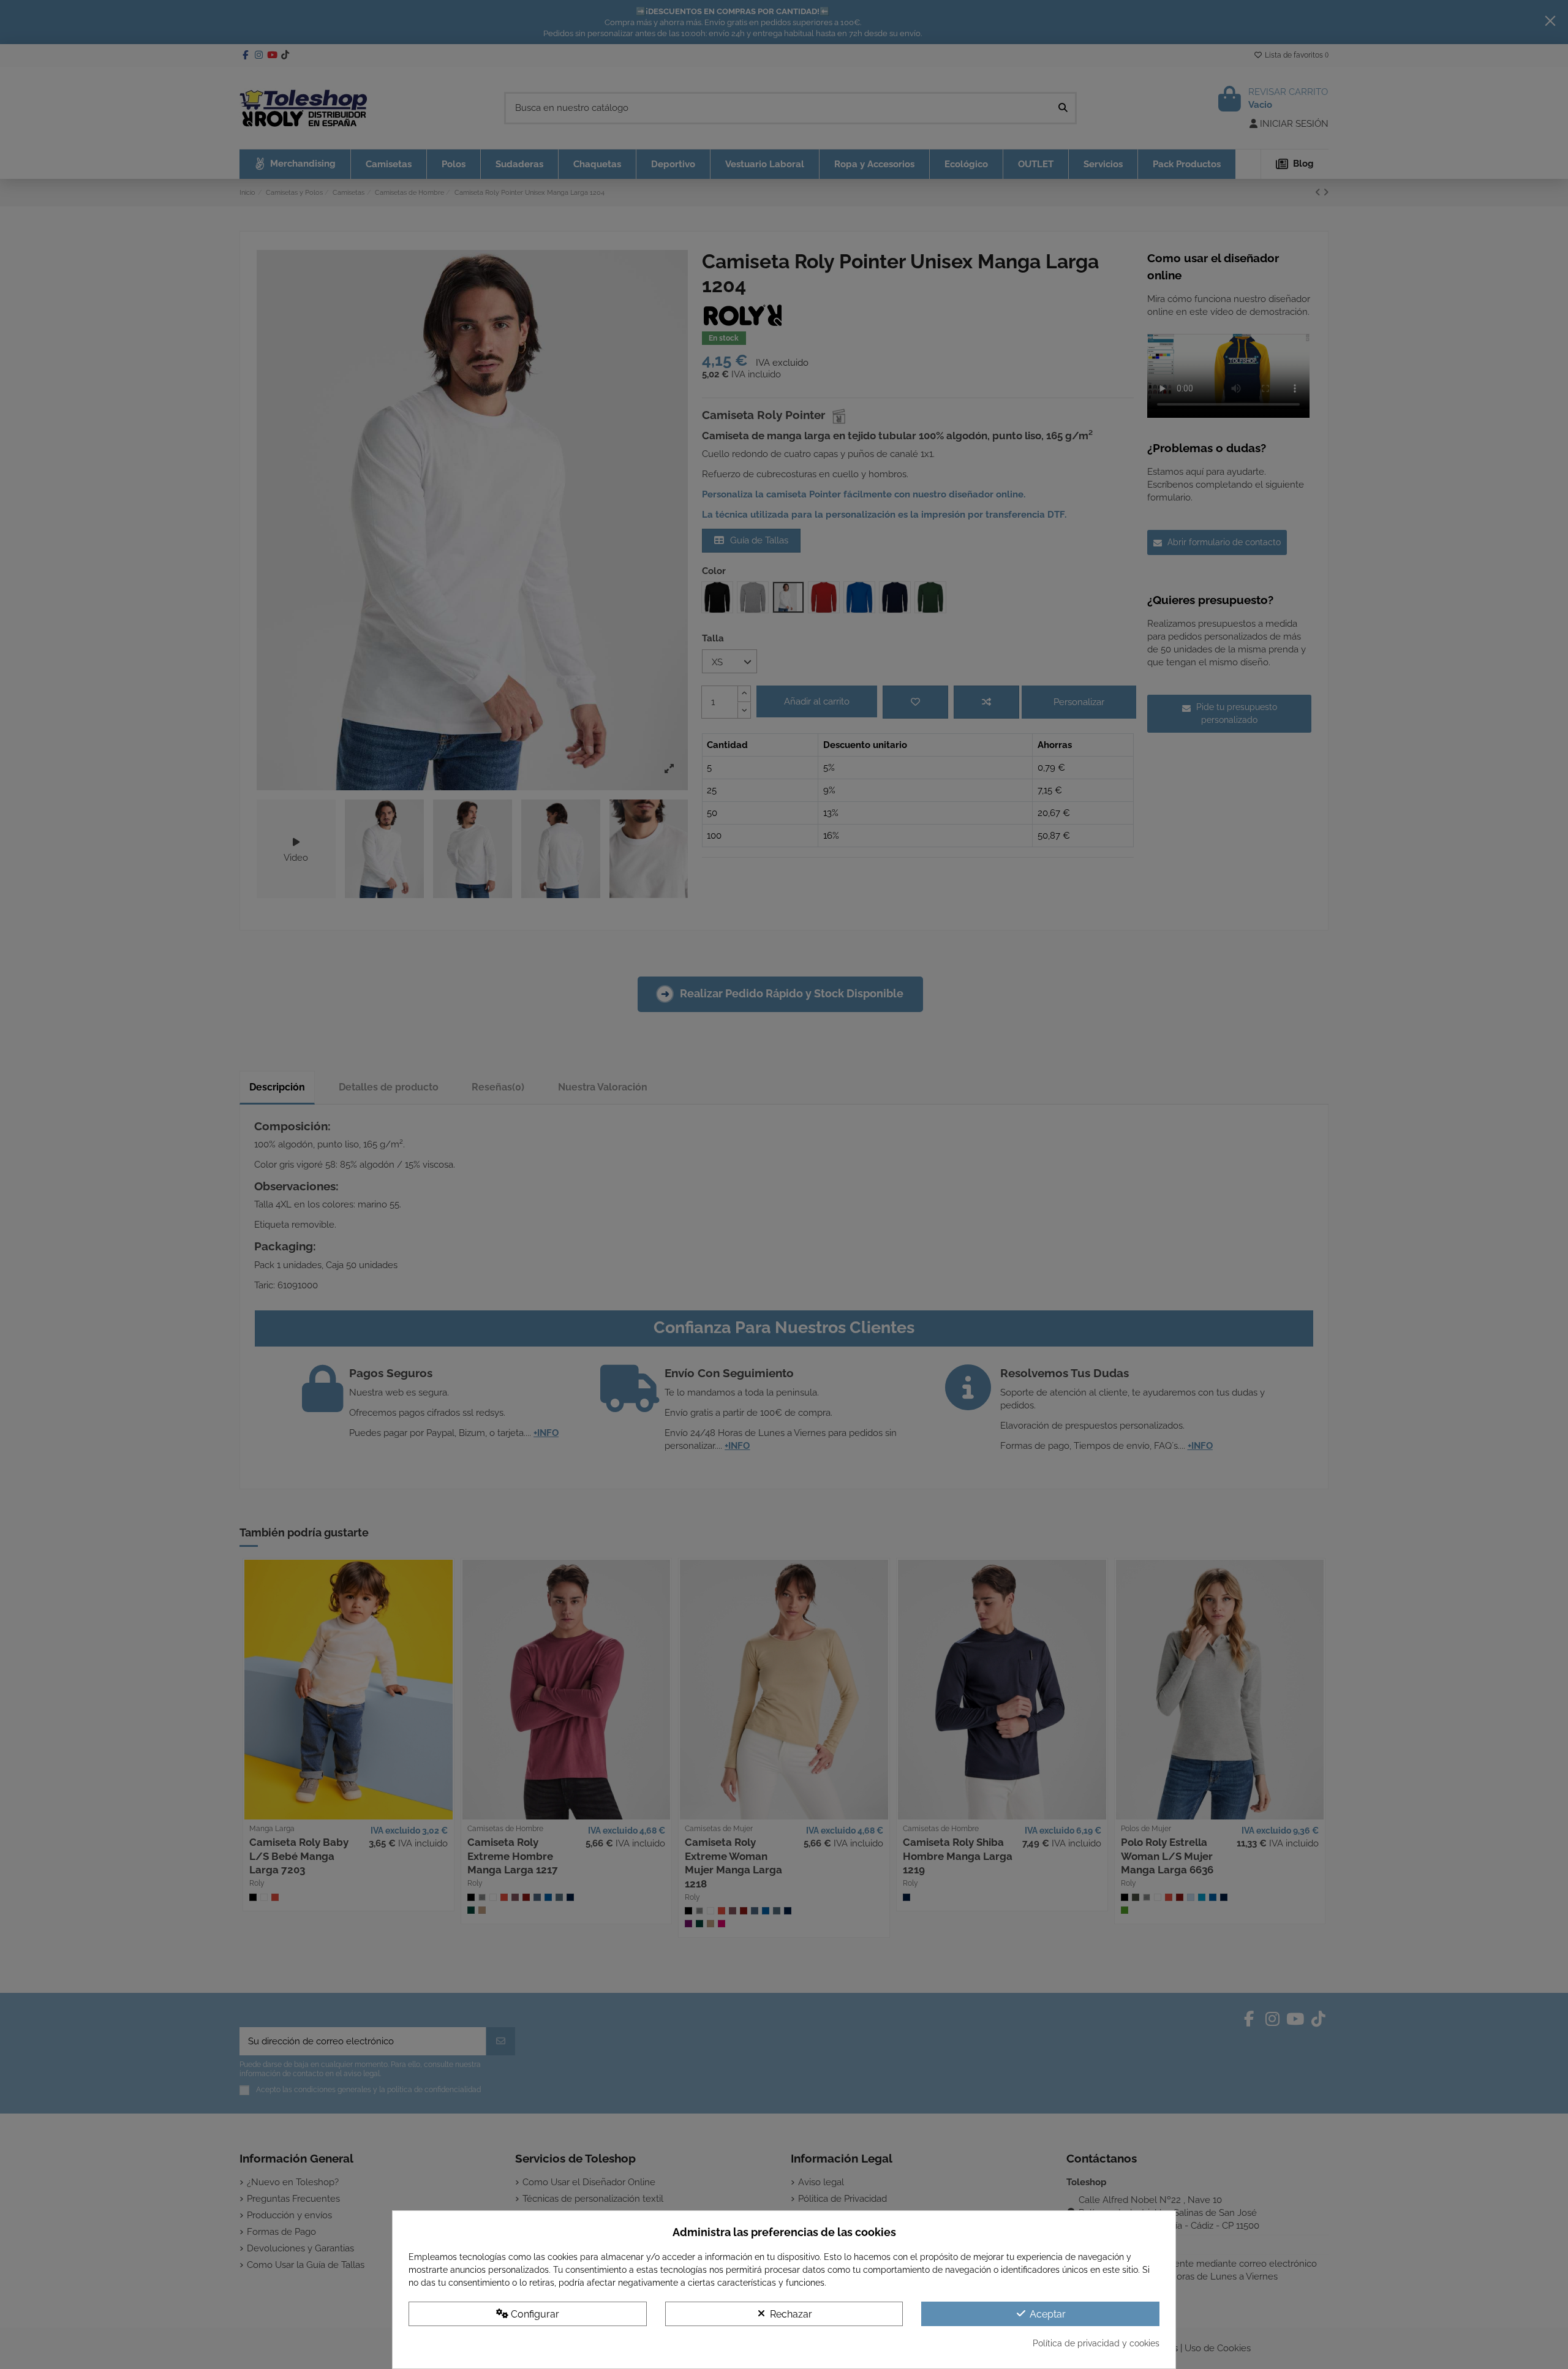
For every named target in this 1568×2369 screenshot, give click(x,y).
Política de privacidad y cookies (1096, 2343)
